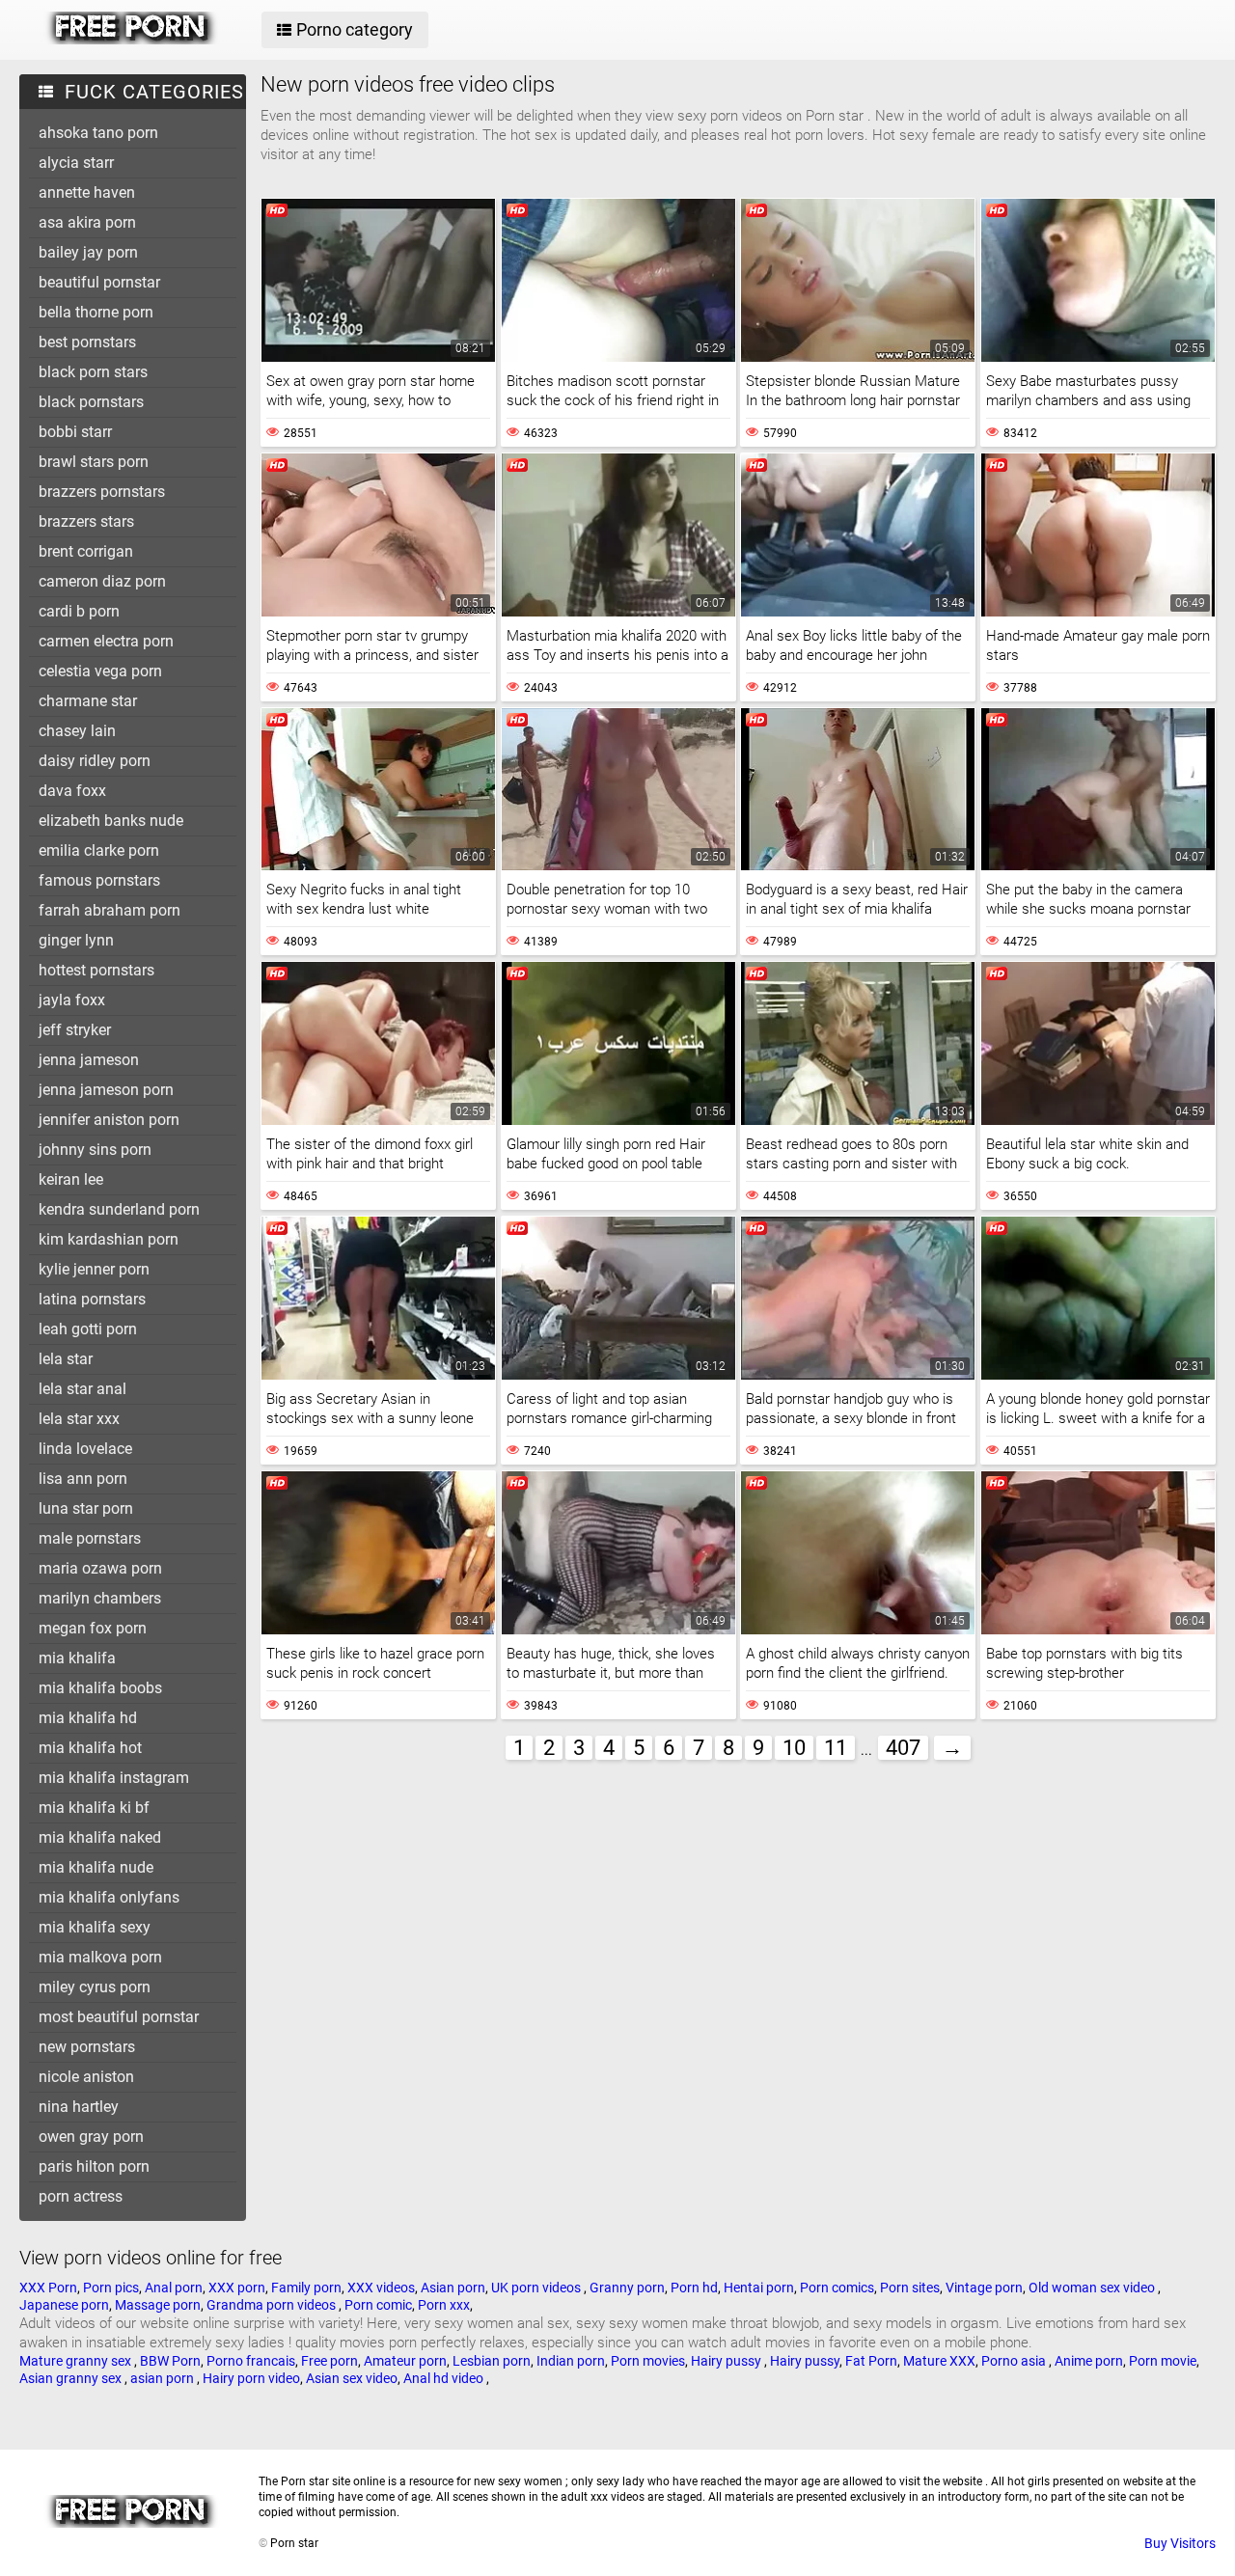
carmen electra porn (106, 641)
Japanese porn (64, 2305)
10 (794, 1748)
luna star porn (86, 1508)
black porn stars (93, 372)
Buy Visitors (1180, 2543)
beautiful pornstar (99, 282)
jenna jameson (89, 1060)
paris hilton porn (94, 2166)
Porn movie (1163, 2361)
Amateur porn (405, 2361)
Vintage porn (984, 2288)
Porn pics (111, 2288)
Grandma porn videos (273, 2305)
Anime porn (1089, 2361)
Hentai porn (759, 2288)
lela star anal (82, 1389)
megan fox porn (93, 1628)
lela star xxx (79, 1419)
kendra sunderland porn (119, 1209)
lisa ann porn (83, 1479)
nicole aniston (86, 2077)
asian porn (164, 2378)
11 (836, 1748)
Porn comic (378, 2305)
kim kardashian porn (109, 1239)
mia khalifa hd (88, 1718)
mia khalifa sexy (95, 1927)
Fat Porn (871, 2361)
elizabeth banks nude (111, 821)
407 (903, 1748)
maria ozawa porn (100, 1568)
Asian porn (453, 2288)
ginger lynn (76, 940)
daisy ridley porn (95, 761)
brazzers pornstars (102, 492)
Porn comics (837, 2288)
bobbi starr (75, 432)
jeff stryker (75, 1030)
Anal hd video (445, 2378)
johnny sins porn (95, 1150)
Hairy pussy (727, 2361)
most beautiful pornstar (119, 2017)
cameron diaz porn (102, 581)
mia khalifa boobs (100, 1688)
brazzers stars (86, 521)
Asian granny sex (72, 2378)
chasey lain (77, 731)
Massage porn (158, 2305)
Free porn (329, 2361)
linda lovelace (85, 1449)
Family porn (306, 2288)
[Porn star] (132, 40)
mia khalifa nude (96, 1867)
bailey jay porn (88, 252)
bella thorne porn (96, 312)
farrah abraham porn (110, 910)
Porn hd (694, 2288)
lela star (66, 1359)
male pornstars (90, 1538)
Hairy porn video (251, 2378)
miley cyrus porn (95, 1987)
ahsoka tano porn (98, 133)
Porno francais (251, 2361)
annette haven (87, 192)
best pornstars (87, 342)
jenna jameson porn (106, 1090)
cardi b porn (79, 611)
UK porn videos (537, 2288)
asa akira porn (87, 222)
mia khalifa (77, 1658)
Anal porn (174, 2288)
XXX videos (381, 2288)
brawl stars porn (94, 462)
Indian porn (571, 2361)
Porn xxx (444, 2305)
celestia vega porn (100, 671)
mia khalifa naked (100, 1837)
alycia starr (76, 163)
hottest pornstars (96, 970)
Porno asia (1015, 2361)
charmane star (88, 701)
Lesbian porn (492, 2361)
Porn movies (648, 2361)
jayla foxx (72, 1000)
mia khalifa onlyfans (109, 1897)
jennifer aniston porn (109, 1120)
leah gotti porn (88, 1329)
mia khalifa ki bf (94, 1808)
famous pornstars (99, 880)
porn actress (81, 2196)
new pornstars (87, 2047)
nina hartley (79, 2107)
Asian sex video (352, 2378)
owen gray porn (91, 2137)
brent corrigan (86, 551)
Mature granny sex (77, 2361)
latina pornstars (92, 1299)
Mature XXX (939, 2361)
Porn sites (910, 2288)
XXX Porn (48, 2288)
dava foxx (72, 791)
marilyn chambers (100, 1598)
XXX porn (237, 2288)
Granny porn (627, 2288)
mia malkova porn (100, 1957)
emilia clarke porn (99, 850)
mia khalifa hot (90, 1748)
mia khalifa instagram (114, 1778)
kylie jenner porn (94, 1269)
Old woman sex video (1093, 2288)
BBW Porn (170, 2361)
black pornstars (91, 402)
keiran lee (71, 1179)
